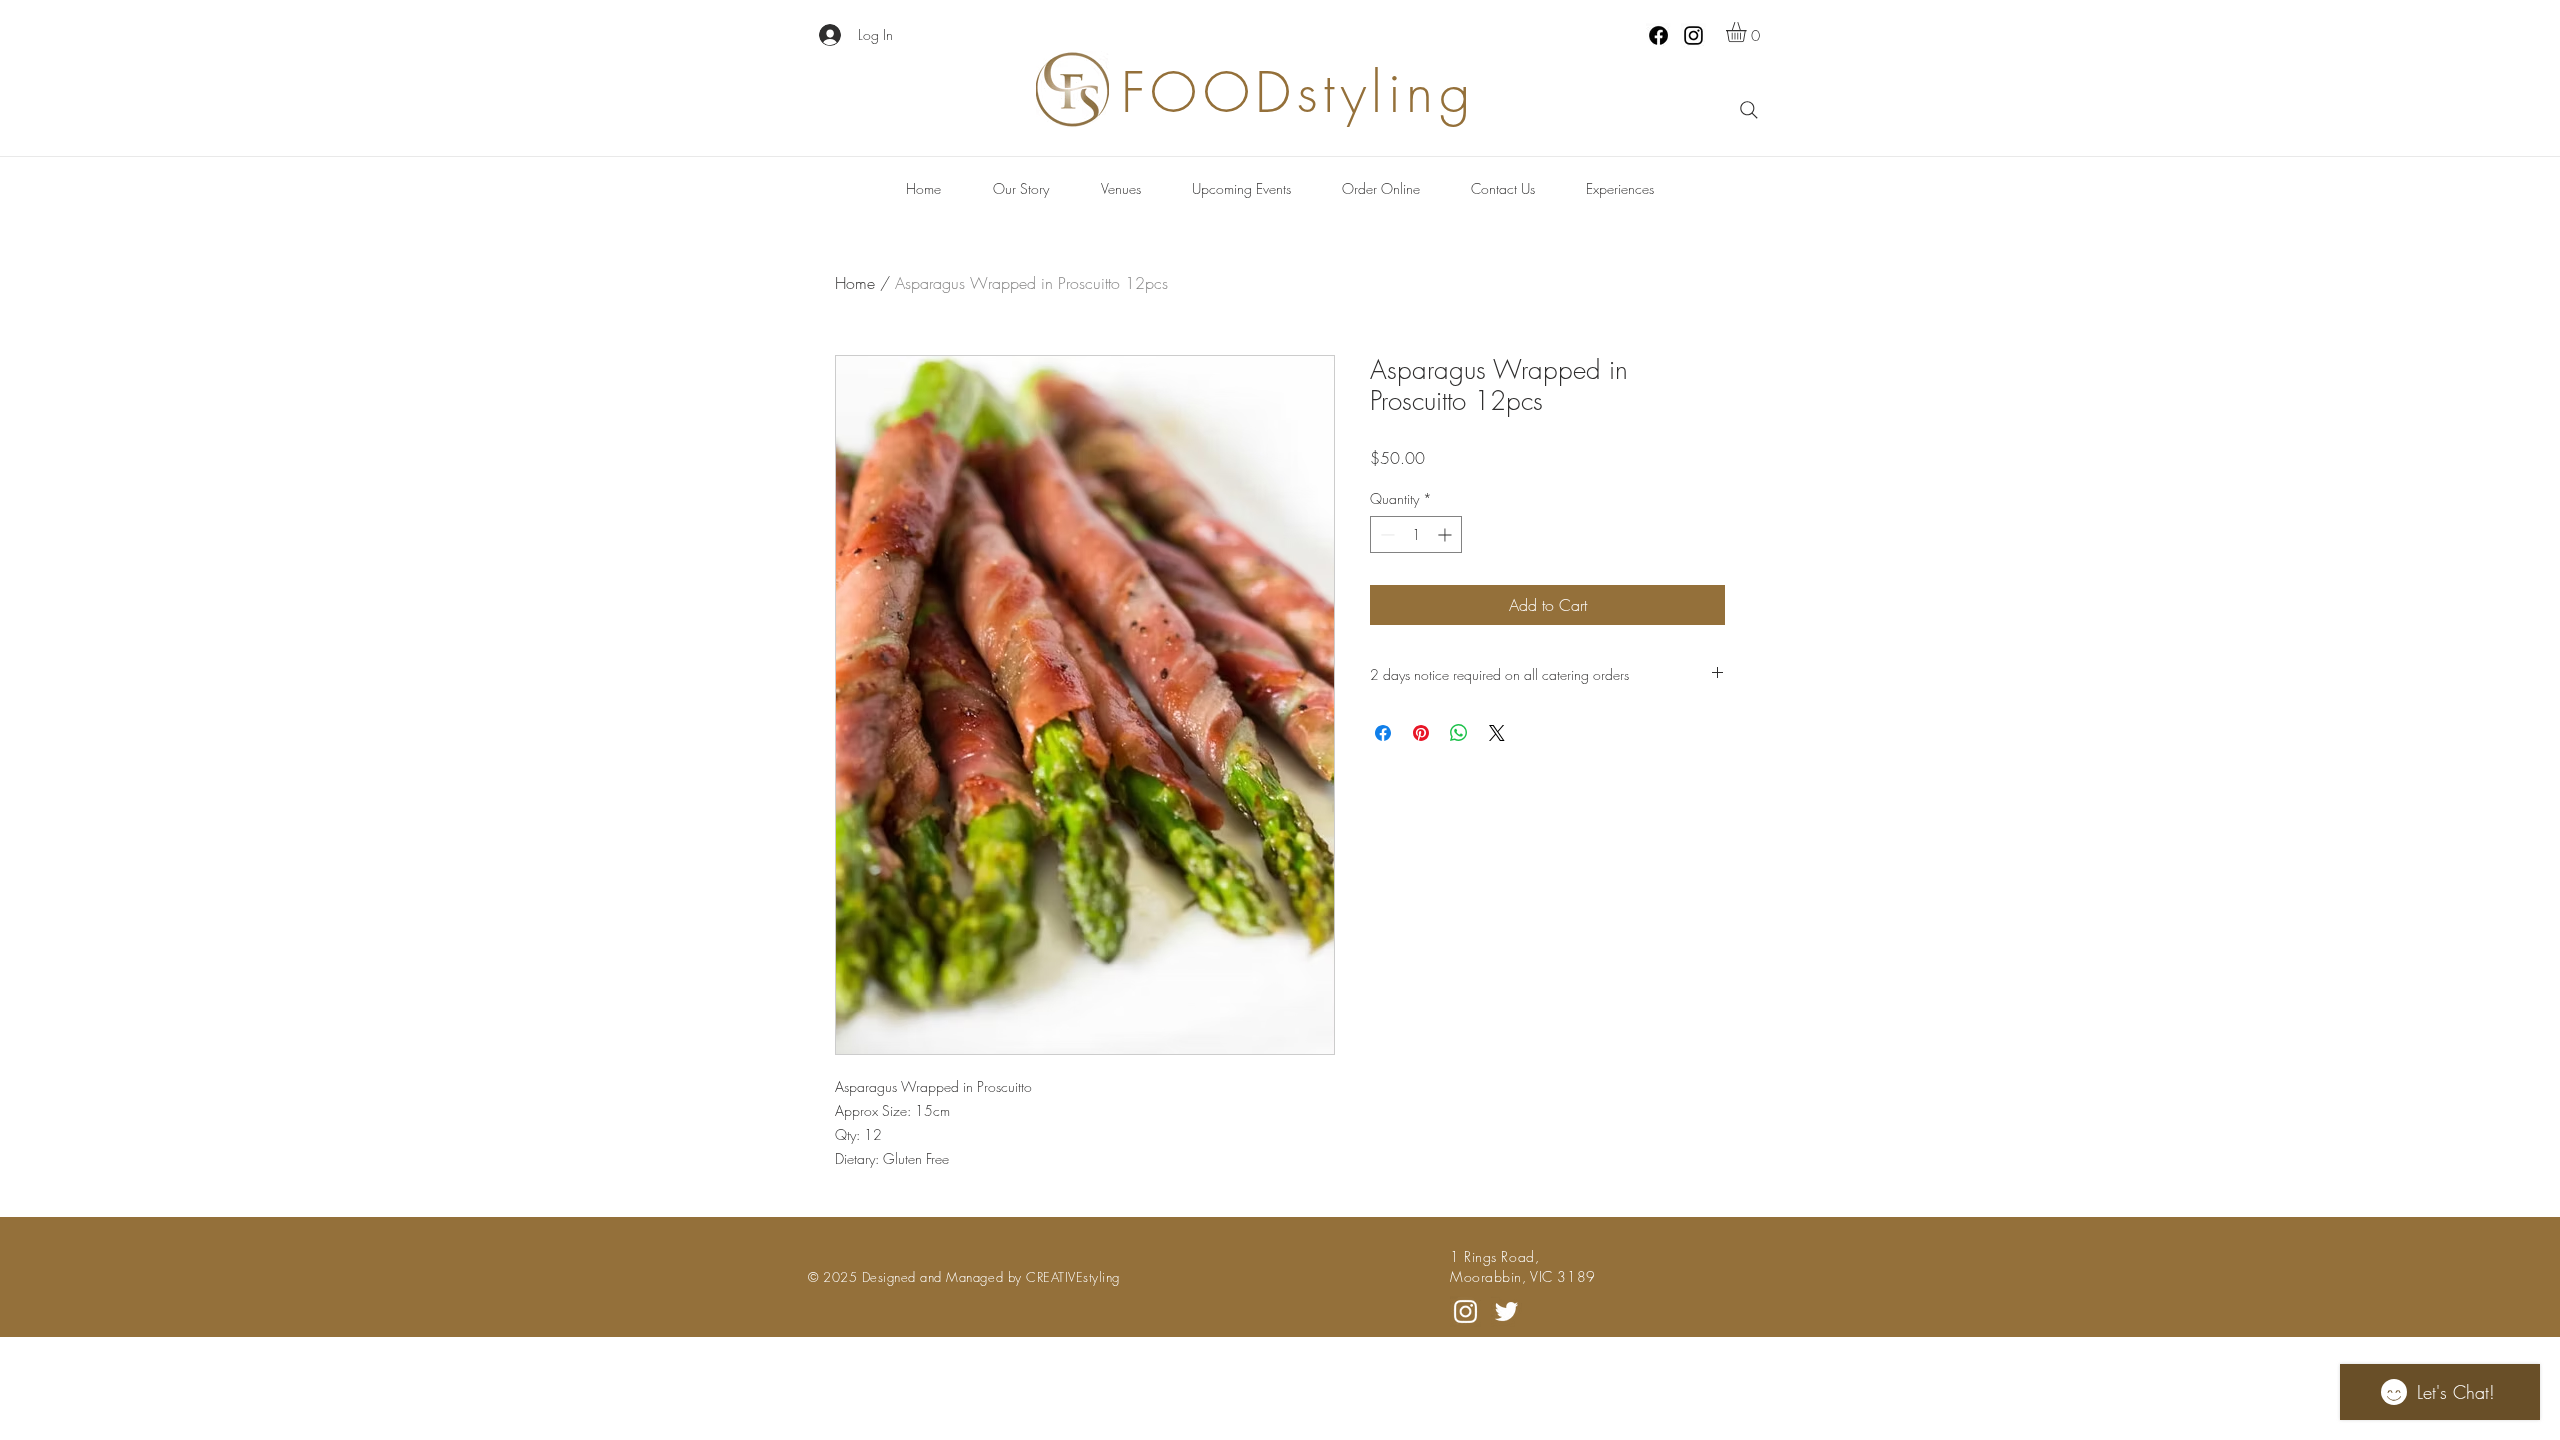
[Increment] (1446, 534)
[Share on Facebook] (1383, 733)
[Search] (1749, 110)
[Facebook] (1658, 35)
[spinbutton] (1416, 534)
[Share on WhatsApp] (1459, 733)
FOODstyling (1298, 92)
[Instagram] (1693, 35)
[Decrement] (1385, 534)
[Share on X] (1497, 733)
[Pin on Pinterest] (1421, 733)
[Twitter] (1506, 1311)
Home (855, 283)
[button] (1748, 32)
